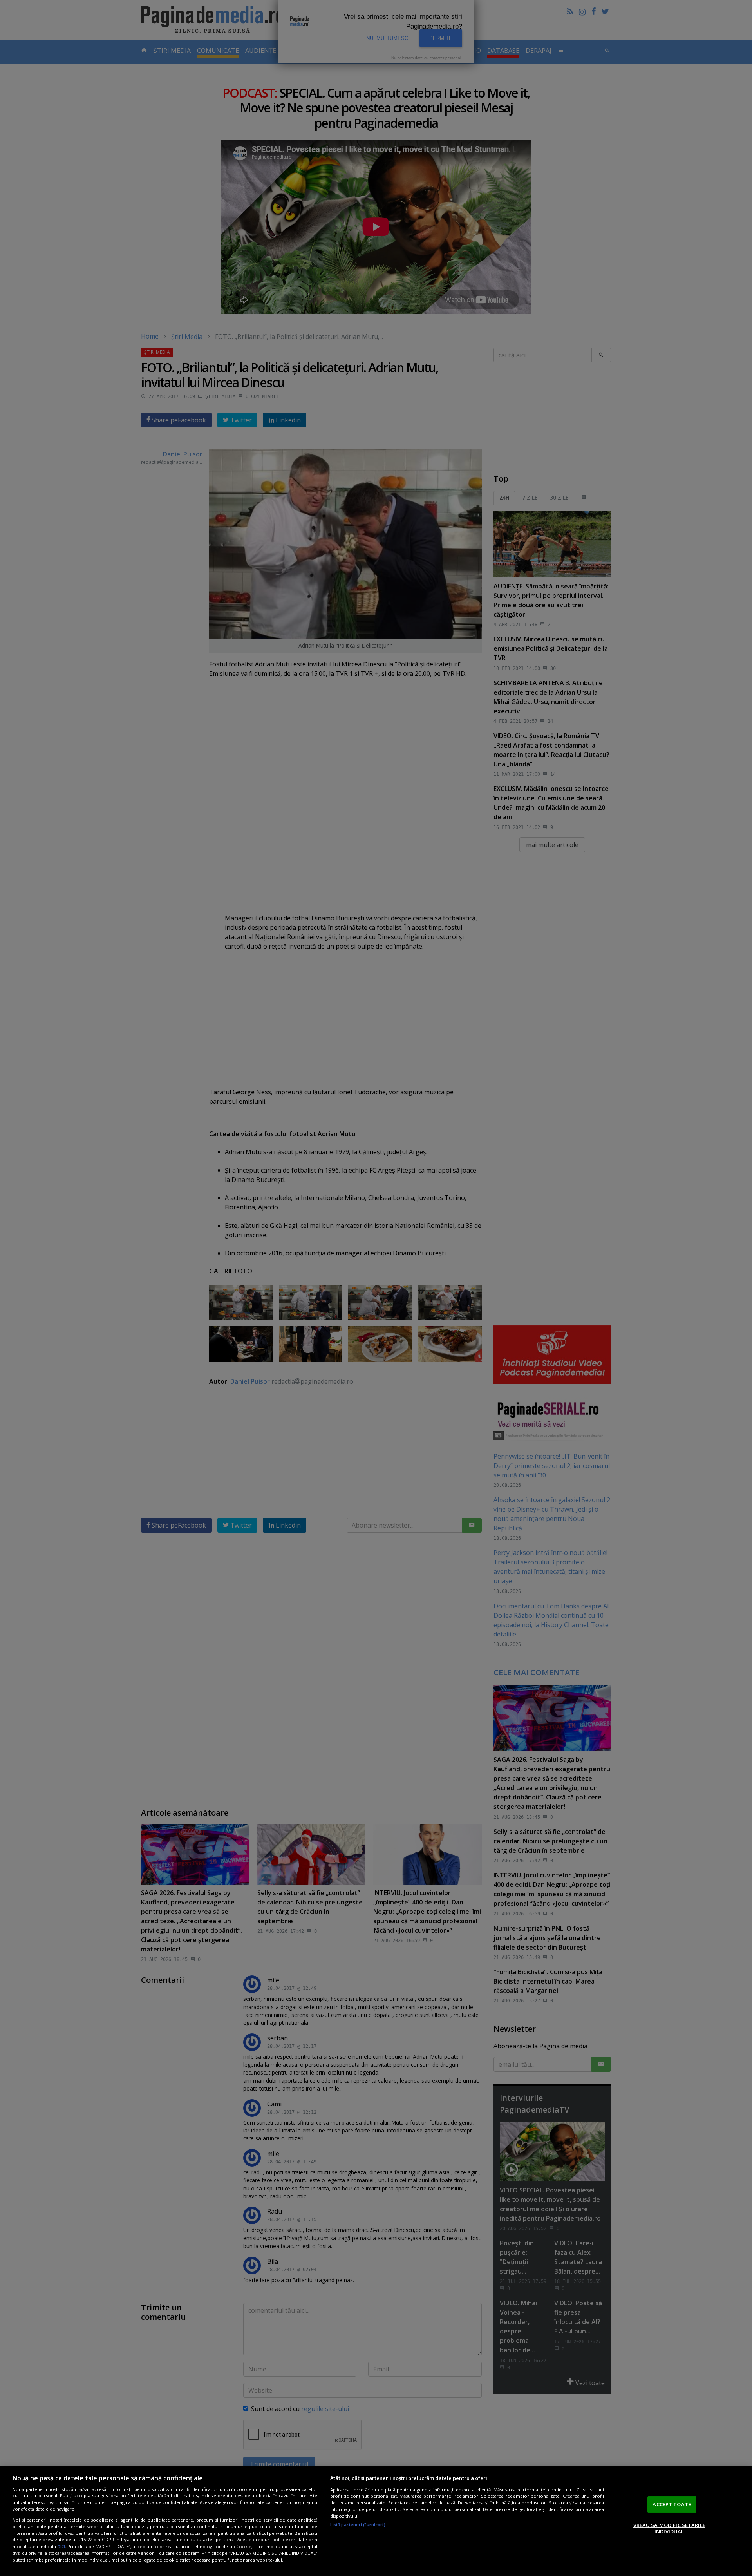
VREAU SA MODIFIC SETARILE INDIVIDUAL (669, 2529)
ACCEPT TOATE (672, 2504)
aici (61, 2546)
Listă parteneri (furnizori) (358, 2524)
